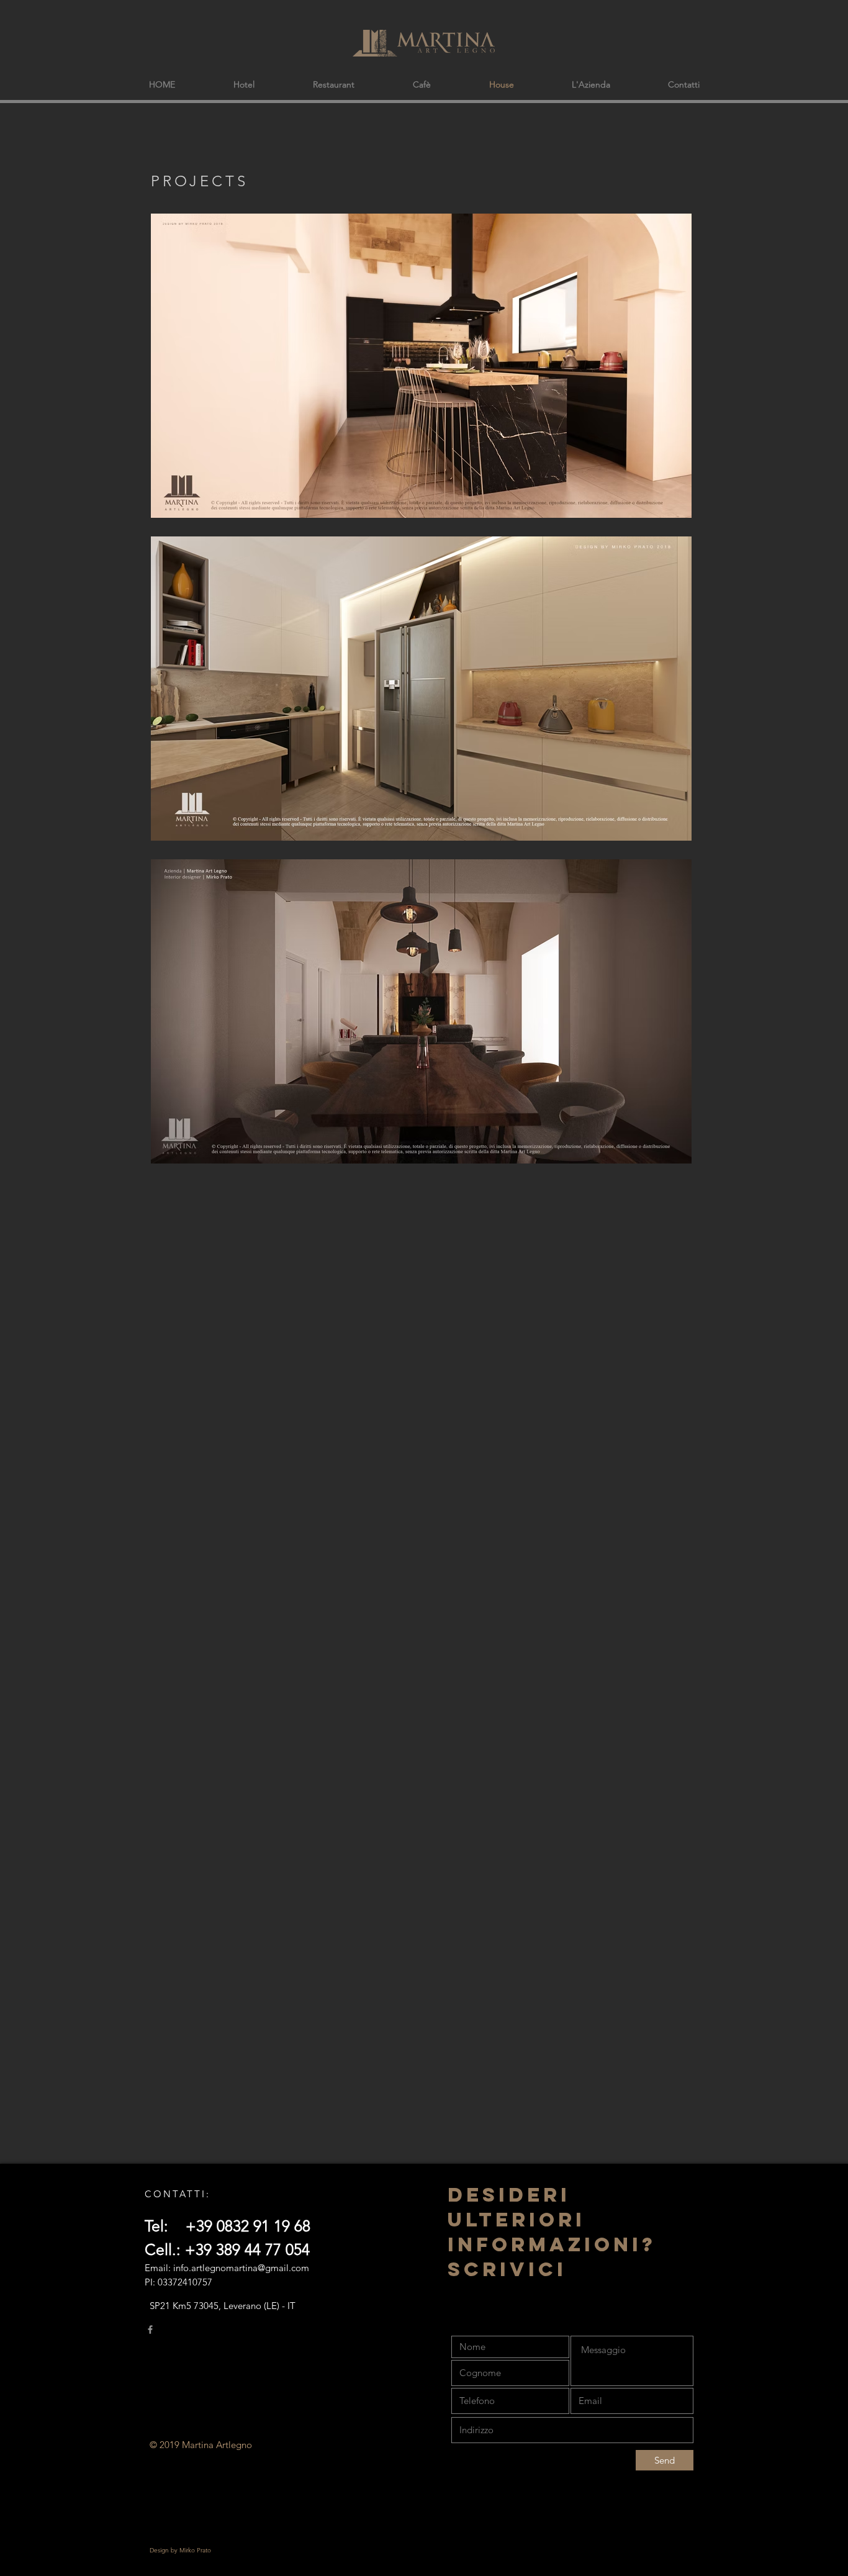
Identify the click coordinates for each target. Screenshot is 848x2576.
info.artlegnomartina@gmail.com (241, 2268)
